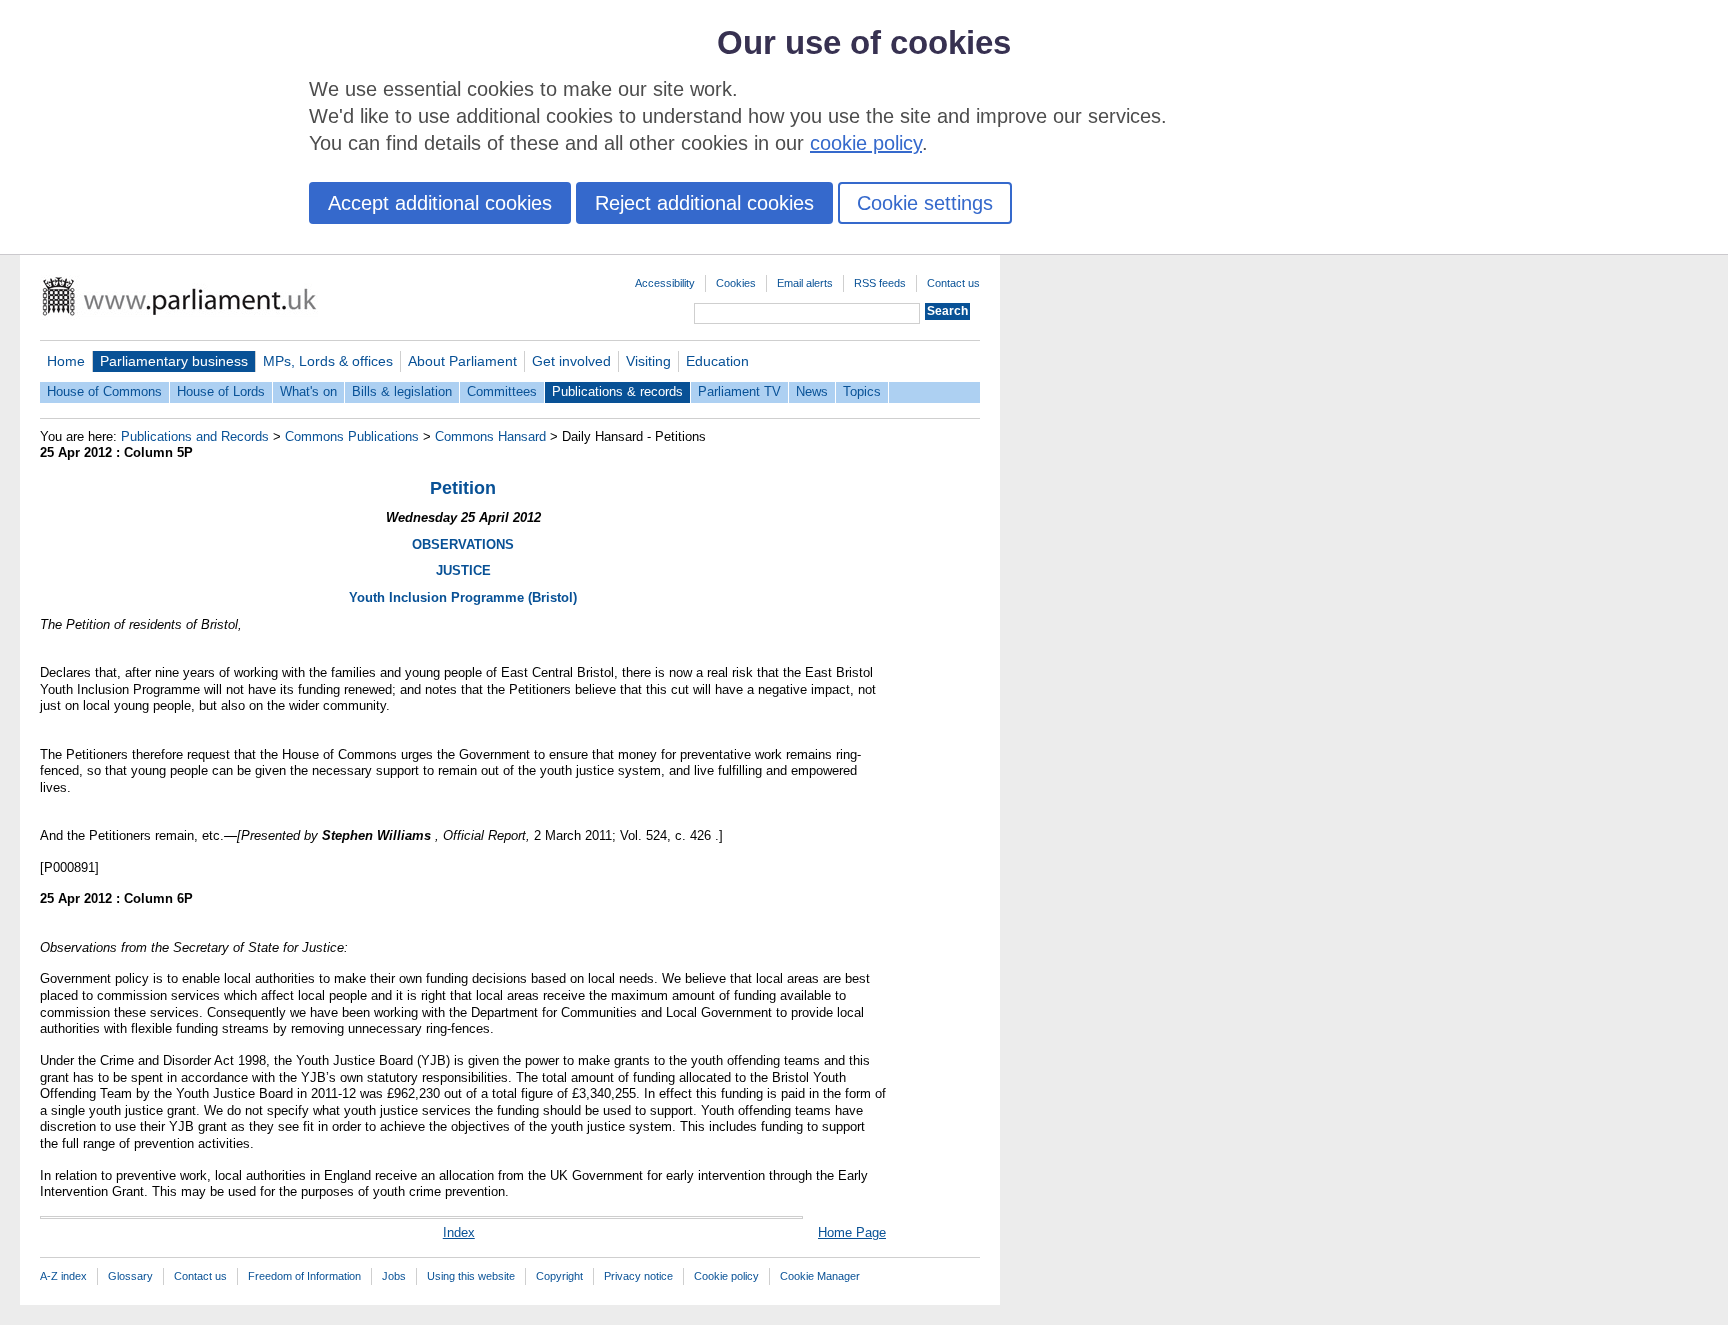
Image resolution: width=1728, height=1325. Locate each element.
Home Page (852, 1232)
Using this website (471, 1276)
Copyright (559, 1276)
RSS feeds (880, 283)
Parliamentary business (174, 361)
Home (66, 361)
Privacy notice (638, 1276)
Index (459, 1232)
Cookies (736, 283)
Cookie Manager (820, 1276)
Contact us (953, 283)
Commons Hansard (490, 436)
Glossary (130, 1276)
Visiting (648, 361)
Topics (862, 391)
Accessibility (665, 283)
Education (717, 361)
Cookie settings (925, 203)
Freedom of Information (304, 1276)
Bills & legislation (402, 391)
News (812, 391)
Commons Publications (352, 436)
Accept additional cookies (440, 203)
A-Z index (63, 1276)
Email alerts (805, 283)
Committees (502, 391)
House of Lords (221, 391)
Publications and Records (195, 436)
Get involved (571, 361)
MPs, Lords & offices (328, 361)
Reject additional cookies (704, 203)
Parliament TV (739, 391)
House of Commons (104, 391)
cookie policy (866, 143)
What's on (308, 391)
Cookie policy (726, 1276)
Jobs (394, 1276)
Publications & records (617, 391)
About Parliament (462, 361)
